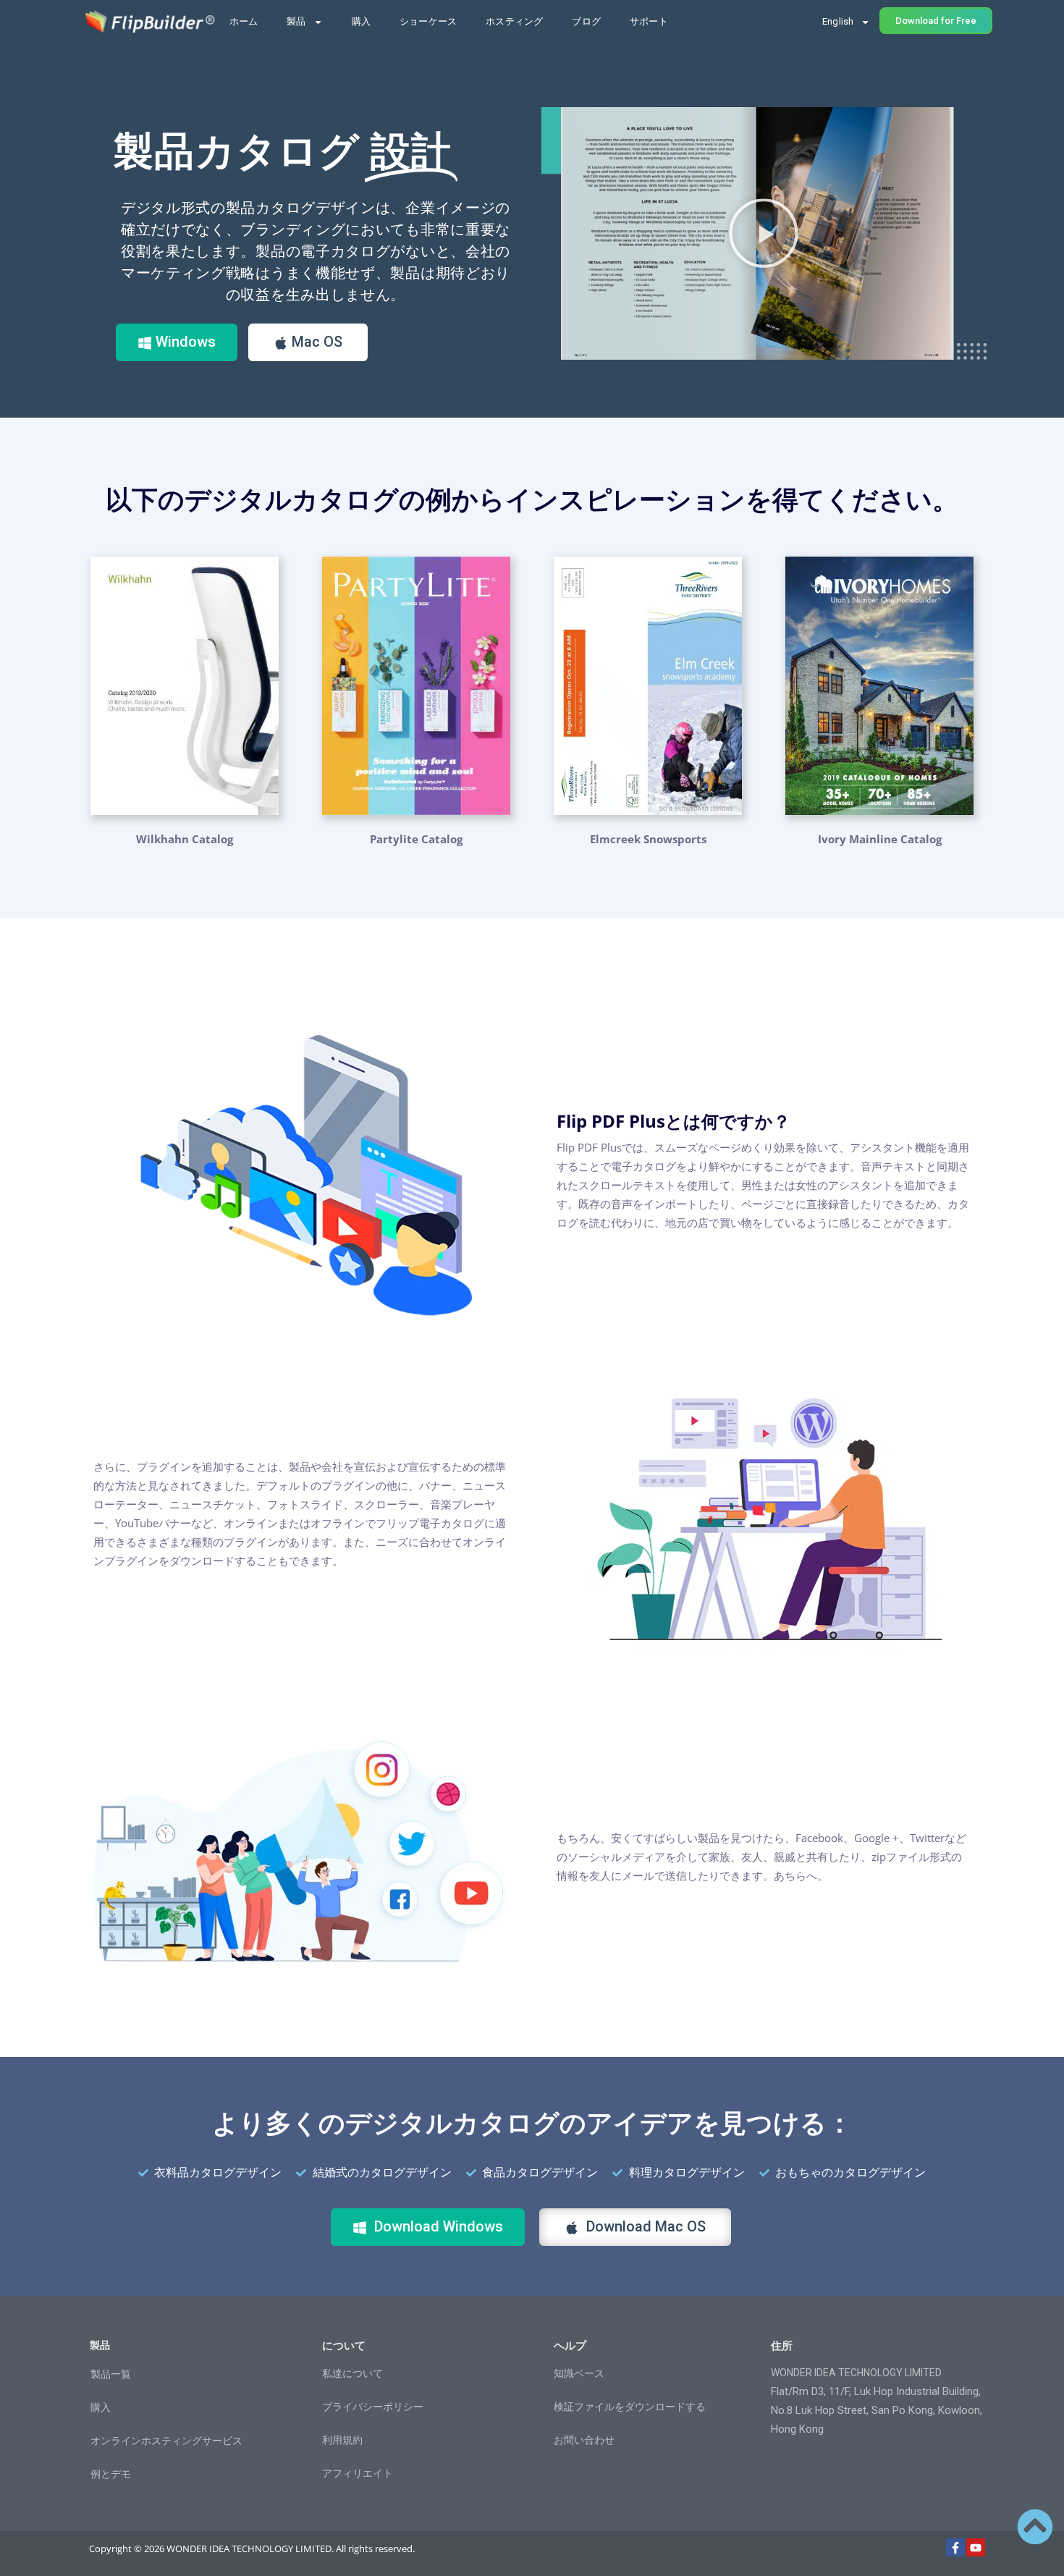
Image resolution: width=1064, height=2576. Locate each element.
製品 (296, 21)
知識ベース (579, 2373)
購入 (361, 21)
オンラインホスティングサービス (166, 2441)
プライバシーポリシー (373, 2407)
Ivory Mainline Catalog (880, 839)
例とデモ (111, 2474)
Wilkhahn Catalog (185, 839)
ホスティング (514, 21)
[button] (764, 233)
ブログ (586, 21)
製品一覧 (111, 2374)
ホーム (244, 21)
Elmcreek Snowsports (648, 839)
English (838, 21)
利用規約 (342, 2440)
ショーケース (428, 21)
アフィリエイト (358, 2473)
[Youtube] (976, 2548)
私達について (352, 2373)
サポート (649, 21)
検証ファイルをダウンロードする (630, 2407)
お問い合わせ (584, 2440)
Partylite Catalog (416, 839)
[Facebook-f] (955, 2548)
